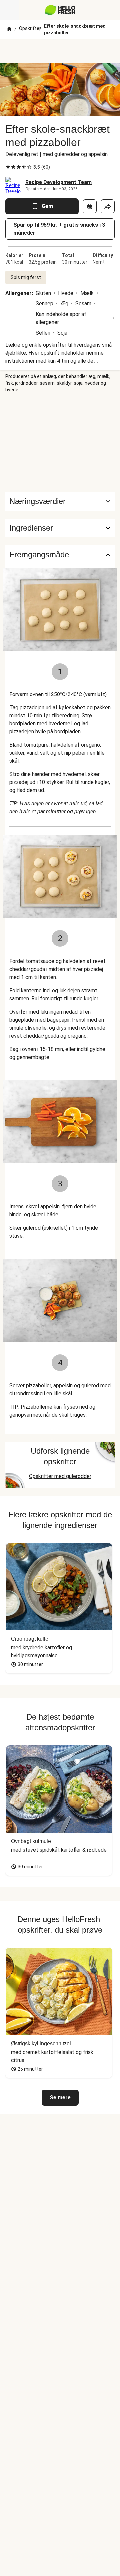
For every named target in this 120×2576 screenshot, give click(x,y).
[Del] (108, 206)
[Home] (9, 29)
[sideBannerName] (60, 443)
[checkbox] (8, 167)
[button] (60, 528)
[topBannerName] (60, 51)
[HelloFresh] (60, 10)
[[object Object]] (90, 206)
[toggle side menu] (9, 10)
